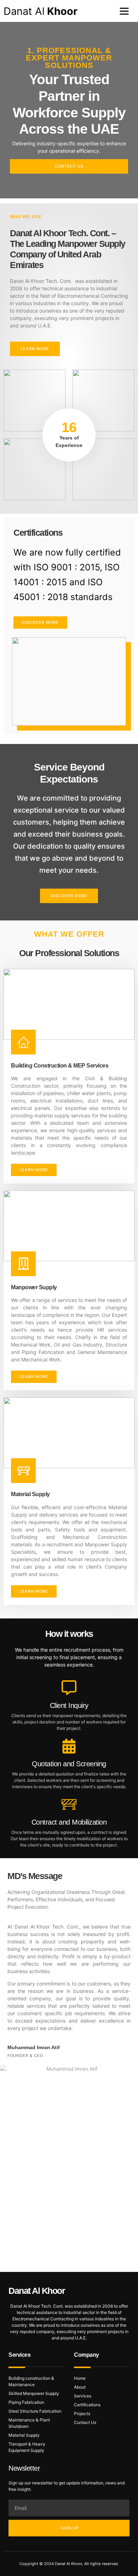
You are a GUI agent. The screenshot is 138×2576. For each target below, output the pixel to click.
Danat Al (41, 11)
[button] (124, 11)
